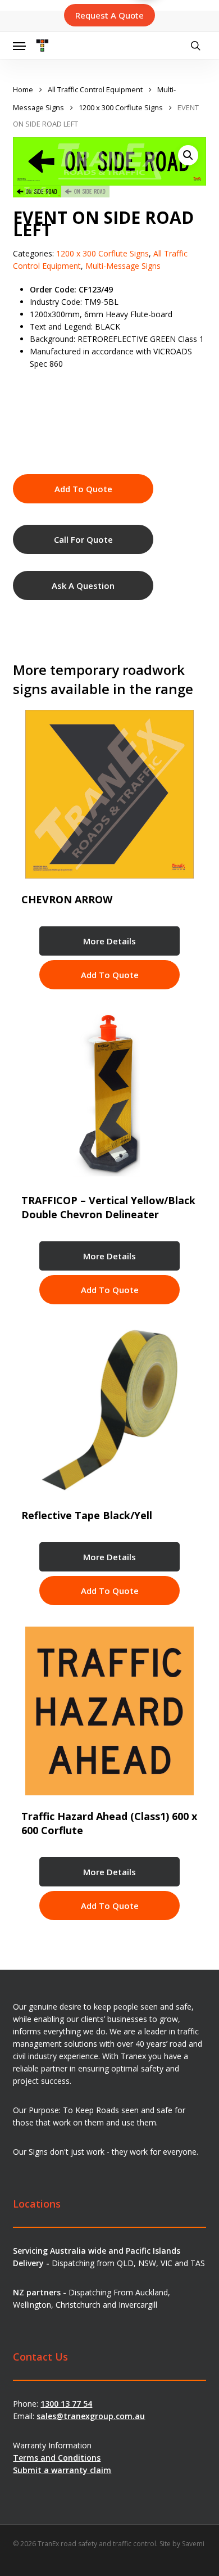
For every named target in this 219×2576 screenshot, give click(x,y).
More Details (109, 941)
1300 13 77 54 (66, 2404)
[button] (19, 46)
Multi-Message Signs (123, 266)
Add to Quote (83, 489)
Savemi (193, 2544)
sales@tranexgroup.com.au (91, 2416)
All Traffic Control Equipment (95, 89)
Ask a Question (83, 586)
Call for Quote (83, 539)
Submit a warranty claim (62, 2470)
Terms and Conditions (57, 2458)
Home (23, 89)
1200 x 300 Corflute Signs (121, 107)
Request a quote (109, 15)
